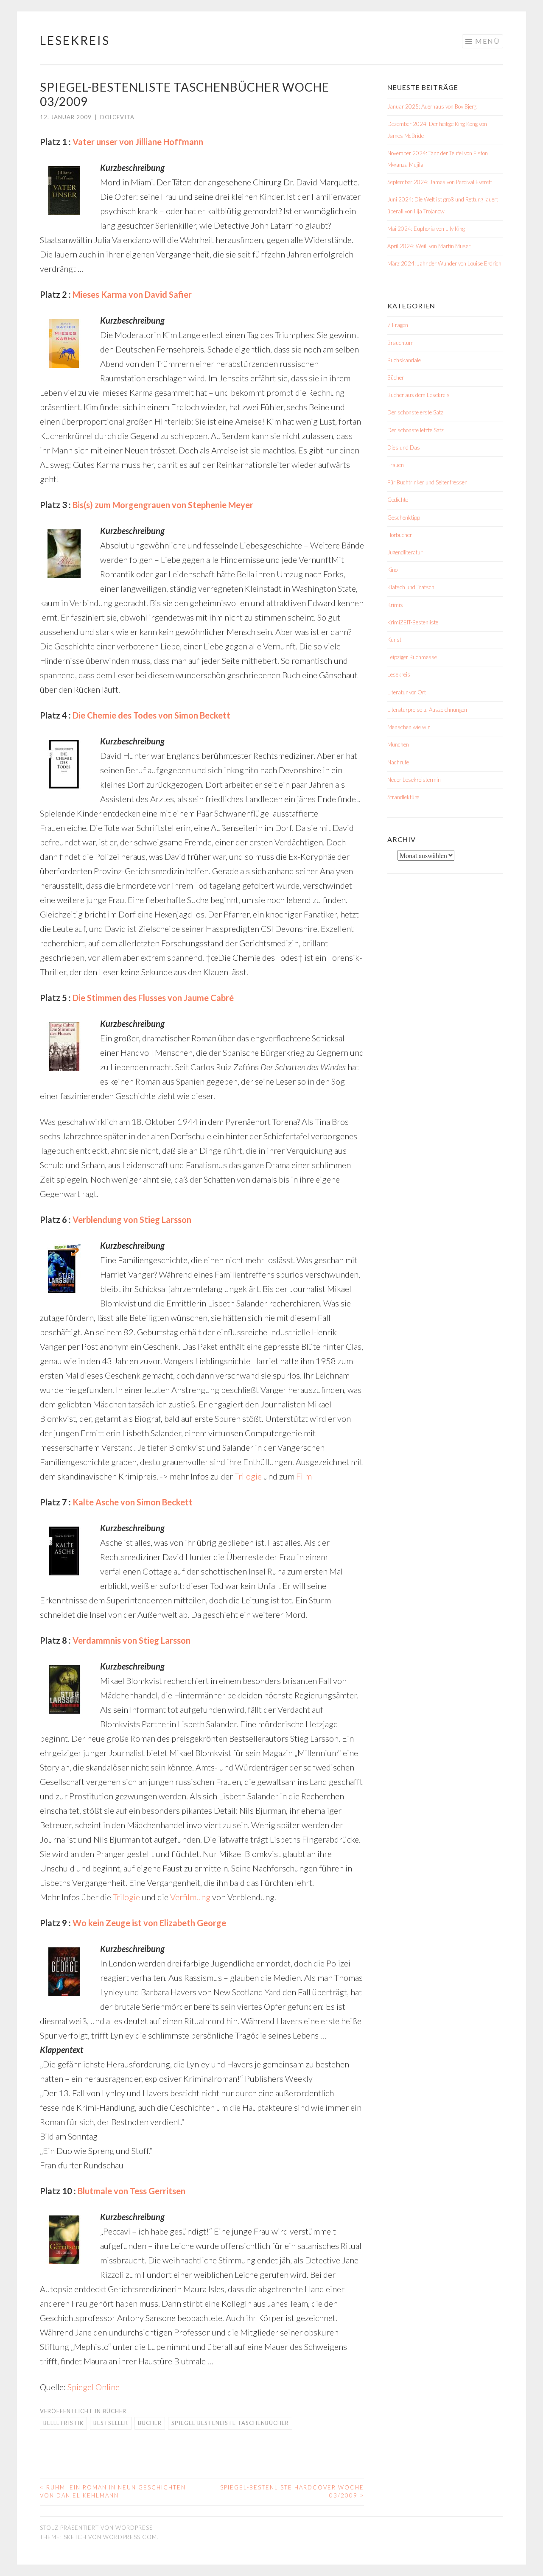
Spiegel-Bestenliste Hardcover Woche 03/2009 (292, 2492)
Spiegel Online (94, 2387)
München (398, 744)
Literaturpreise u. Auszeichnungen (427, 710)
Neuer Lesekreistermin (414, 780)
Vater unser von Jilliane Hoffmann (138, 142)
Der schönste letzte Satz (416, 430)
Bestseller (111, 2423)
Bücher (115, 2411)
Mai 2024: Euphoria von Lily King (426, 229)
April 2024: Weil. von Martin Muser (429, 246)
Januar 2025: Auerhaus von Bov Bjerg (432, 106)
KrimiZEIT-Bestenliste (413, 622)
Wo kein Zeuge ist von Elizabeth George (149, 1923)
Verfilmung (190, 1897)
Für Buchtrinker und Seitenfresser (427, 482)
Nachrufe (398, 762)
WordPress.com (130, 2537)
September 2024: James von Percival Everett (440, 182)
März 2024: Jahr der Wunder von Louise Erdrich (444, 263)
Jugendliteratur (405, 552)
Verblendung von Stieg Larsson (132, 1219)
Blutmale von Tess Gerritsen (132, 2191)
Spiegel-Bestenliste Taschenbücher (230, 2423)
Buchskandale (404, 360)
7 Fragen (398, 325)
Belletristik (63, 2423)
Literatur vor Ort (407, 692)
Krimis (395, 605)
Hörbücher (400, 535)
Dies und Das (404, 448)
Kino (392, 570)
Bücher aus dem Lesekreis (418, 395)
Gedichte (398, 500)
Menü (487, 41)
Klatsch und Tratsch (411, 587)
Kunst (394, 640)
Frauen (396, 465)
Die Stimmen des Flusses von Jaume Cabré (153, 998)
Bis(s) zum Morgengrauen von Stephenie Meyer (163, 505)
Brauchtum (400, 343)
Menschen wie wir (409, 727)
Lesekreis (75, 40)
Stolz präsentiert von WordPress (96, 2528)
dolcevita (117, 117)
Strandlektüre (403, 797)
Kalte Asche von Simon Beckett (133, 1502)
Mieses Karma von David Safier (132, 294)
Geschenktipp (404, 517)
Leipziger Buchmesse (412, 657)
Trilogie (248, 1476)
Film (304, 1476)
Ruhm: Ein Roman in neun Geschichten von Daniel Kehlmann (113, 2492)
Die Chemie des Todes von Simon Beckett (151, 715)
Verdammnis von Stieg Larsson (132, 1640)
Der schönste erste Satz (415, 412)
